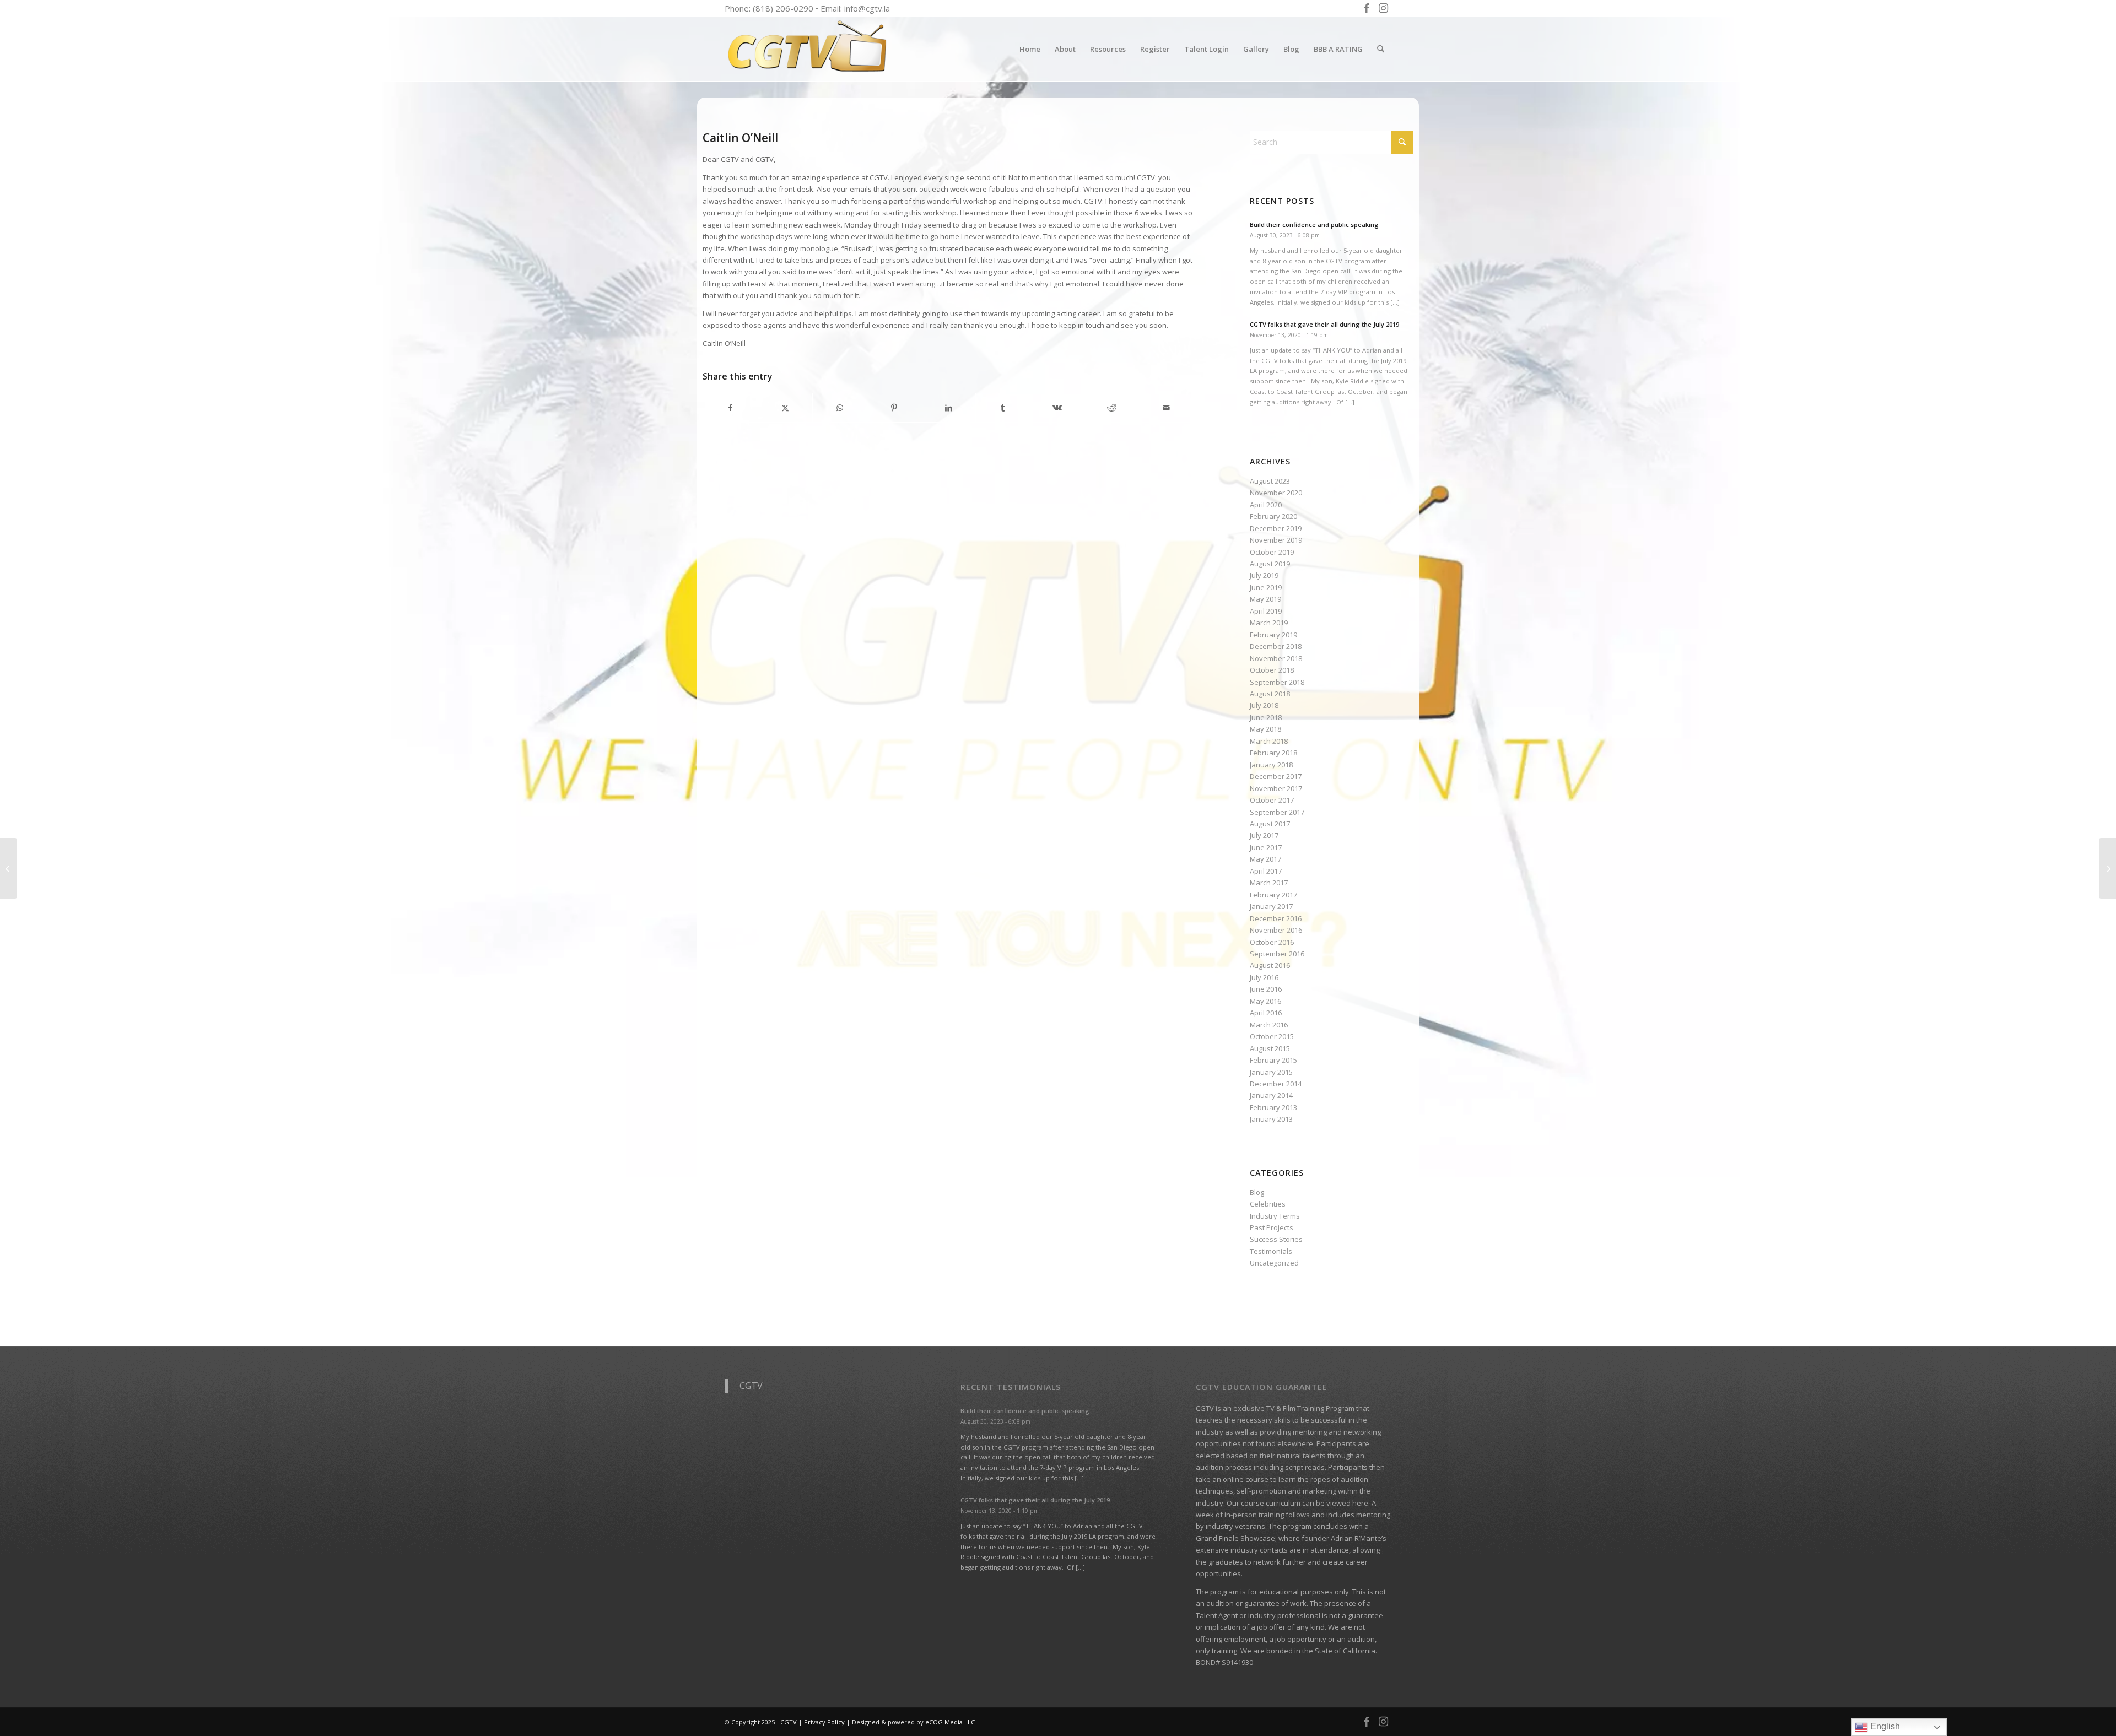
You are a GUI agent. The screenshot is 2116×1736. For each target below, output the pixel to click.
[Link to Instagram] (1383, 8)
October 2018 (1272, 670)
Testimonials (1271, 1251)
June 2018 (1266, 717)
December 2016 (1276, 918)
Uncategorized (1274, 1263)
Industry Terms (1275, 1216)
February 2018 (1273, 753)
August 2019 (1270, 564)
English (1884, 1726)
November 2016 (1276, 930)
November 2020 (1276, 493)
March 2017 (1269, 883)
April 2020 (1266, 505)
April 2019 (1266, 611)
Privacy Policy (824, 1722)
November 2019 (1276, 540)
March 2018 (1269, 741)
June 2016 (1266, 989)
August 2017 (1270, 824)
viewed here (1347, 1503)
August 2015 (1270, 1048)
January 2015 (1271, 1072)
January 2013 (1271, 1119)
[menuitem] (1030, 49)
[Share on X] (785, 408)
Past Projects (1272, 1227)
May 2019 (1265, 599)
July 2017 (1264, 835)
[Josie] (9, 868)
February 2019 (1273, 635)
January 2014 (1271, 1095)
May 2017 (1265, 859)
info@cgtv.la (867, 8)
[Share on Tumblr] (1003, 408)
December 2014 (1276, 1084)
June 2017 (1266, 847)
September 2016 (1277, 954)
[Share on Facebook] (730, 408)
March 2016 (1269, 1025)
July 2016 (1264, 977)
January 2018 (1271, 765)
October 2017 (1272, 800)
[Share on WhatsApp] (840, 408)
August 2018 (1270, 694)
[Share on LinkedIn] (948, 408)
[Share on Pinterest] (894, 408)
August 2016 (1270, 965)
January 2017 (1271, 906)
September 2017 (1277, 812)
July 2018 (1264, 705)
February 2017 (1273, 895)
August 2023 (1270, 481)
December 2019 (1276, 528)
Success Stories (1276, 1239)
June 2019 (1266, 587)
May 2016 (1265, 1001)
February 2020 (1273, 516)
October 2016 (1272, 942)
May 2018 (1265, 729)
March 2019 (1269, 623)
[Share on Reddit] (1112, 408)
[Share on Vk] (1057, 408)
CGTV (751, 1386)
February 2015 (1273, 1060)
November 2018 (1276, 658)
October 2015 (1272, 1036)
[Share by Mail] (1167, 408)
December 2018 (1276, 646)
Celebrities (1268, 1204)
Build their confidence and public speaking (1314, 225)
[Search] (1381, 49)
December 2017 (1276, 776)
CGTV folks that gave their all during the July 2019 (1324, 324)
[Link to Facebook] (1366, 8)
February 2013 (1273, 1107)
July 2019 (1264, 575)
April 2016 (1266, 1013)
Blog (1257, 1192)
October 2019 (1272, 552)
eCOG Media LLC (950, 1722)
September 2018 (1277, 682)
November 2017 (1276, 788)
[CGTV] (807, 49)
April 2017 (1266, 871)
